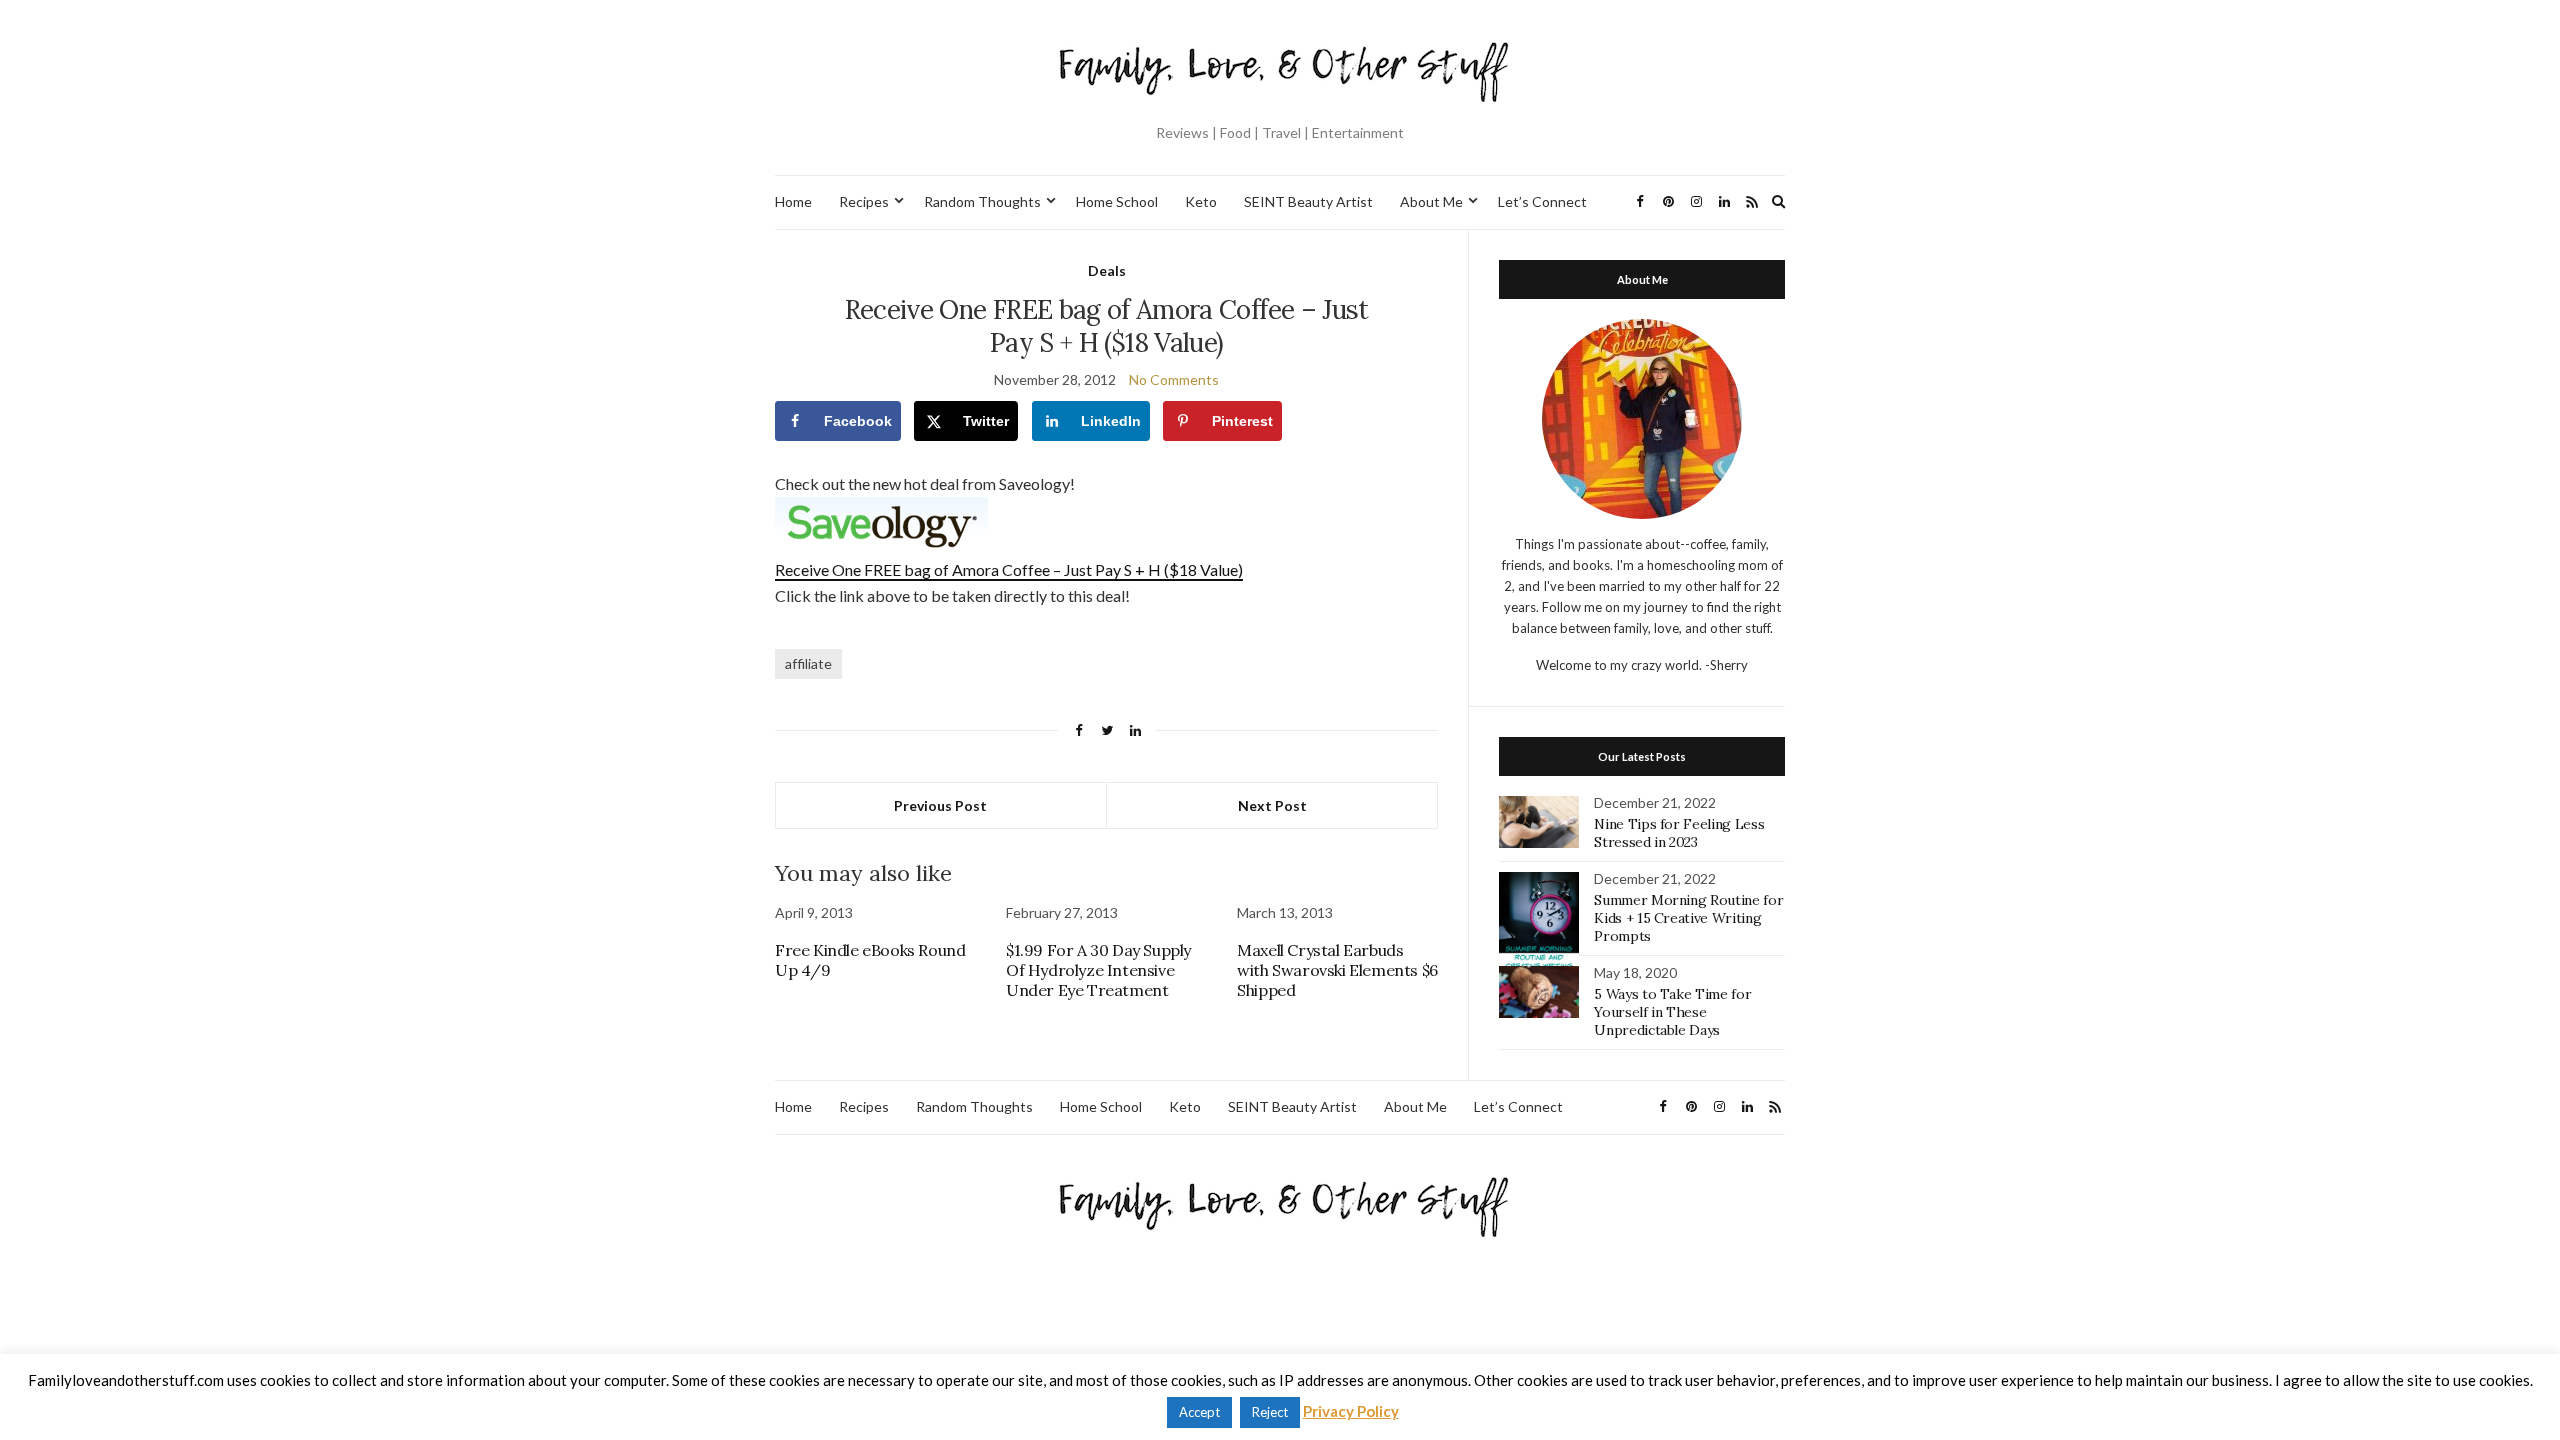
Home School (1117, 201)
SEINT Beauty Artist (1308, 201)
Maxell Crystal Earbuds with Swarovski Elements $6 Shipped (1337, 970)
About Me (1431, 201)
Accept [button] (1199, 1412)
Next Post (1272, 805)
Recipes (864, 201)
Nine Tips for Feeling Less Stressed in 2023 (1679, 833)
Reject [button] (1270, 1412)
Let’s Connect (1542, 201)
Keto (1201, 201)
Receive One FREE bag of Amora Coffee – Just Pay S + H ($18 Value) (1009, 569)
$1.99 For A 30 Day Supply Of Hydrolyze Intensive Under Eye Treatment (1098, 970)
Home (793, 201)
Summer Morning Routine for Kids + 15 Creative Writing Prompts (1688, 918)
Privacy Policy (1351, 1411)
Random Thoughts (982, 201)
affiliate (808, 663)
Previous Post (940, 805)
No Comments (1174, 379)
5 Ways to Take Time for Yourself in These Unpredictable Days (1672, 1012)
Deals (1107, 270)
